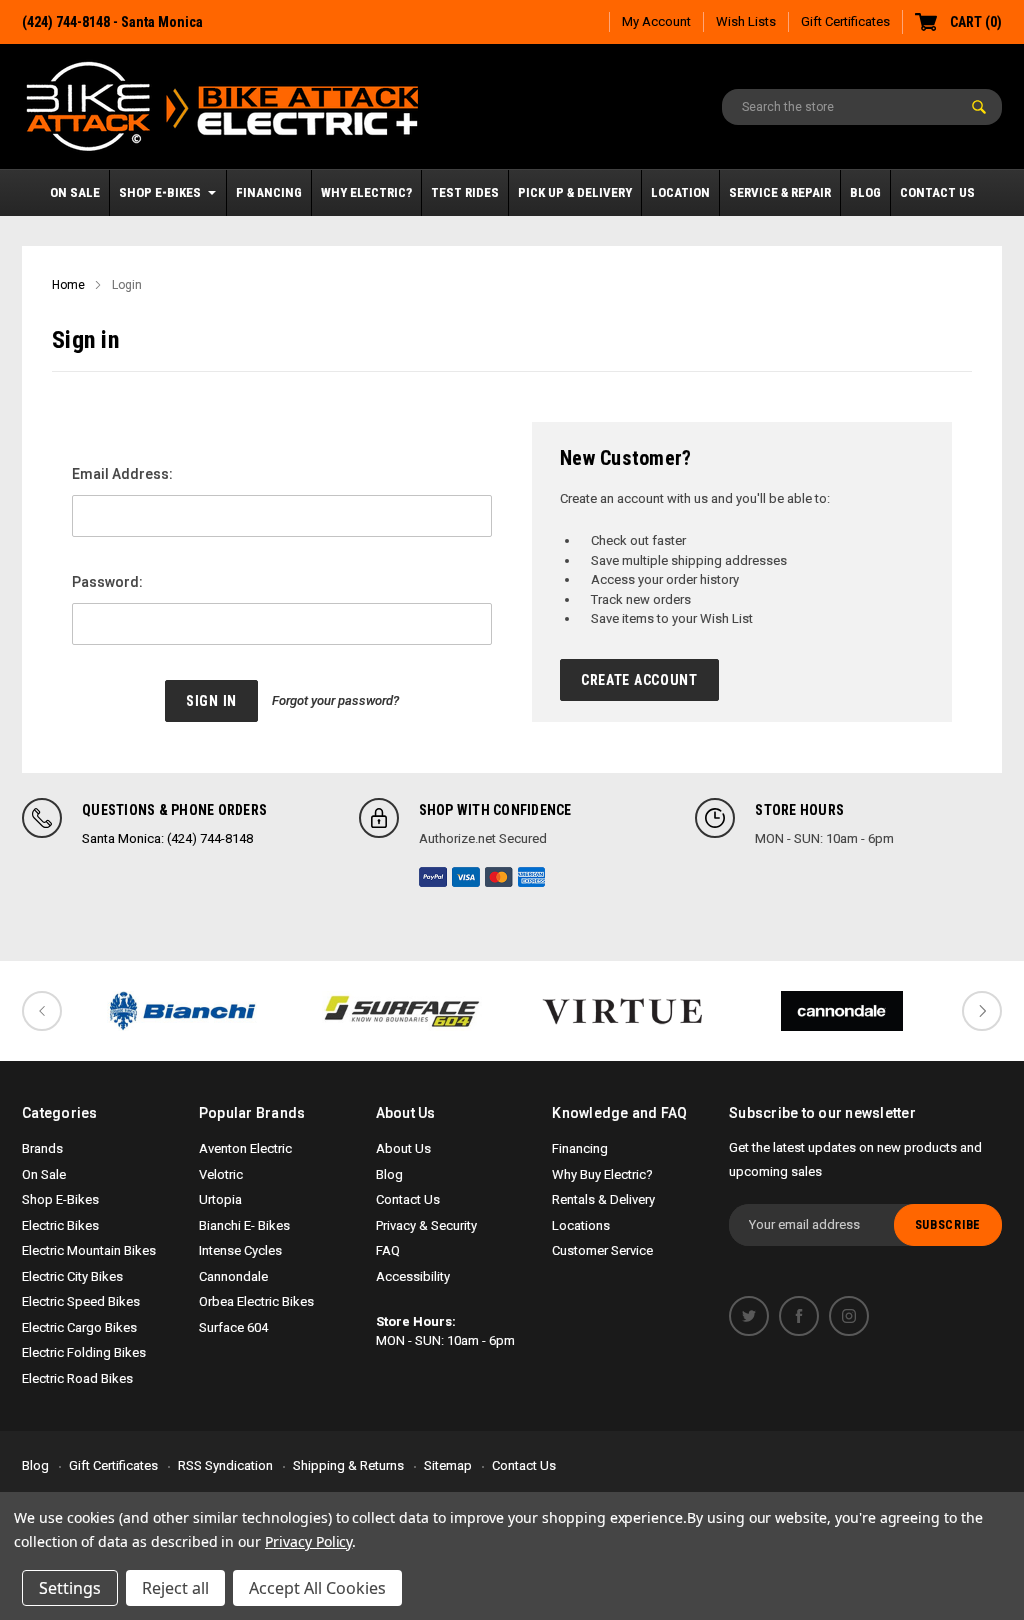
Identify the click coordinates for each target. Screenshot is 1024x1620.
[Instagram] (849, 1316)
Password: (107, 582)
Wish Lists (746, 21)
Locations (581, 1225)
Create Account (639, 680)
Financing (269, 192)
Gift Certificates (845, 21)
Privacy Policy (308, 1541)
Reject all (175, 1588)
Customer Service (602, 1250)
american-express (532, 877)
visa (466, 877)
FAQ (388, 1250)
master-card (499, 877)
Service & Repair (780, 192)
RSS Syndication (225, 1465)
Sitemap (448, 1465)
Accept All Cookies (317, 1588)
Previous (42, 1011)
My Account (656, 21)
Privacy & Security (426, 1225)
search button (979, 107)
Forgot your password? (335, 700)
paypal (433, 877)
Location (680, 192)
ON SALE (75, 192)
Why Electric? (366, 192)
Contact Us (937, 192)
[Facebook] (799, 1316)
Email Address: (122, 474)
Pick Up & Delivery (575, 192)
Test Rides (465, 192)
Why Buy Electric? (602, 1174)
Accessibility (413, 1276)
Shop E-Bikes (160, 192)
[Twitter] (749, 1316)
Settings (70, 1588)
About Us (403, 1148)
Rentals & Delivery (603, 1199)
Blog (865, 192)
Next (982, 1011)
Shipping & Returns (348, 1465)
